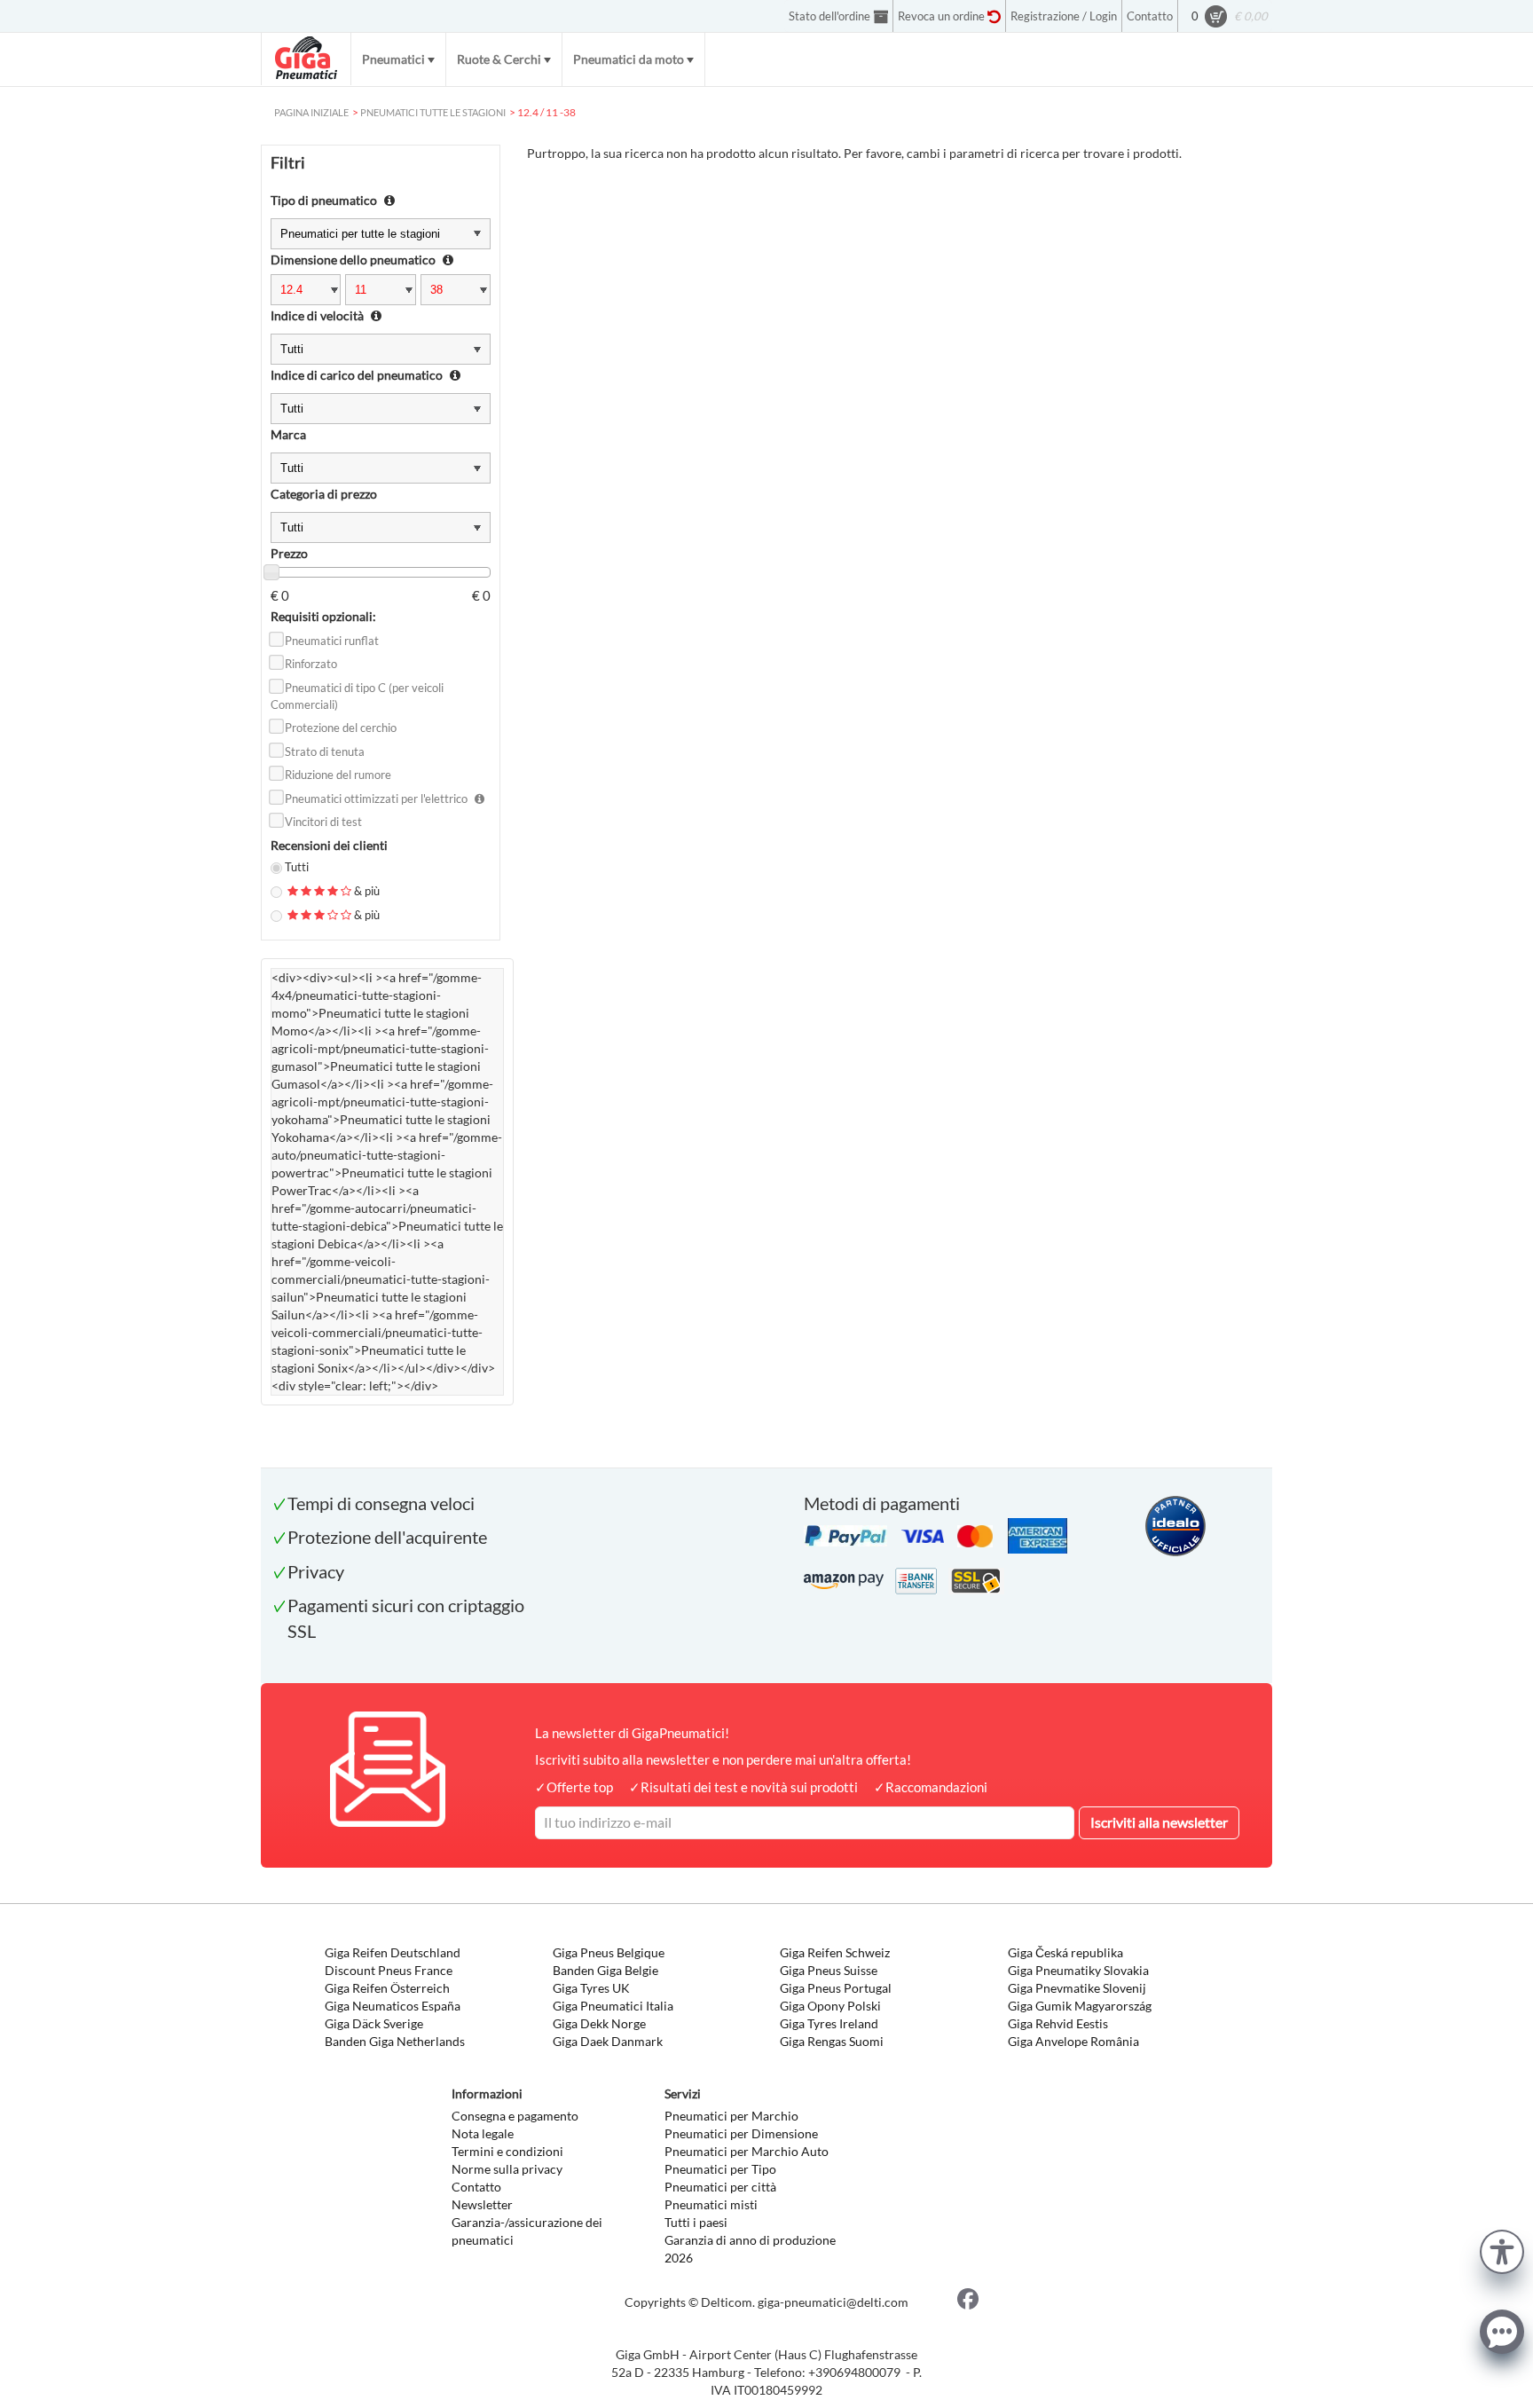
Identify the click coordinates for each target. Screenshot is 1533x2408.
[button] (1502, 2250)
